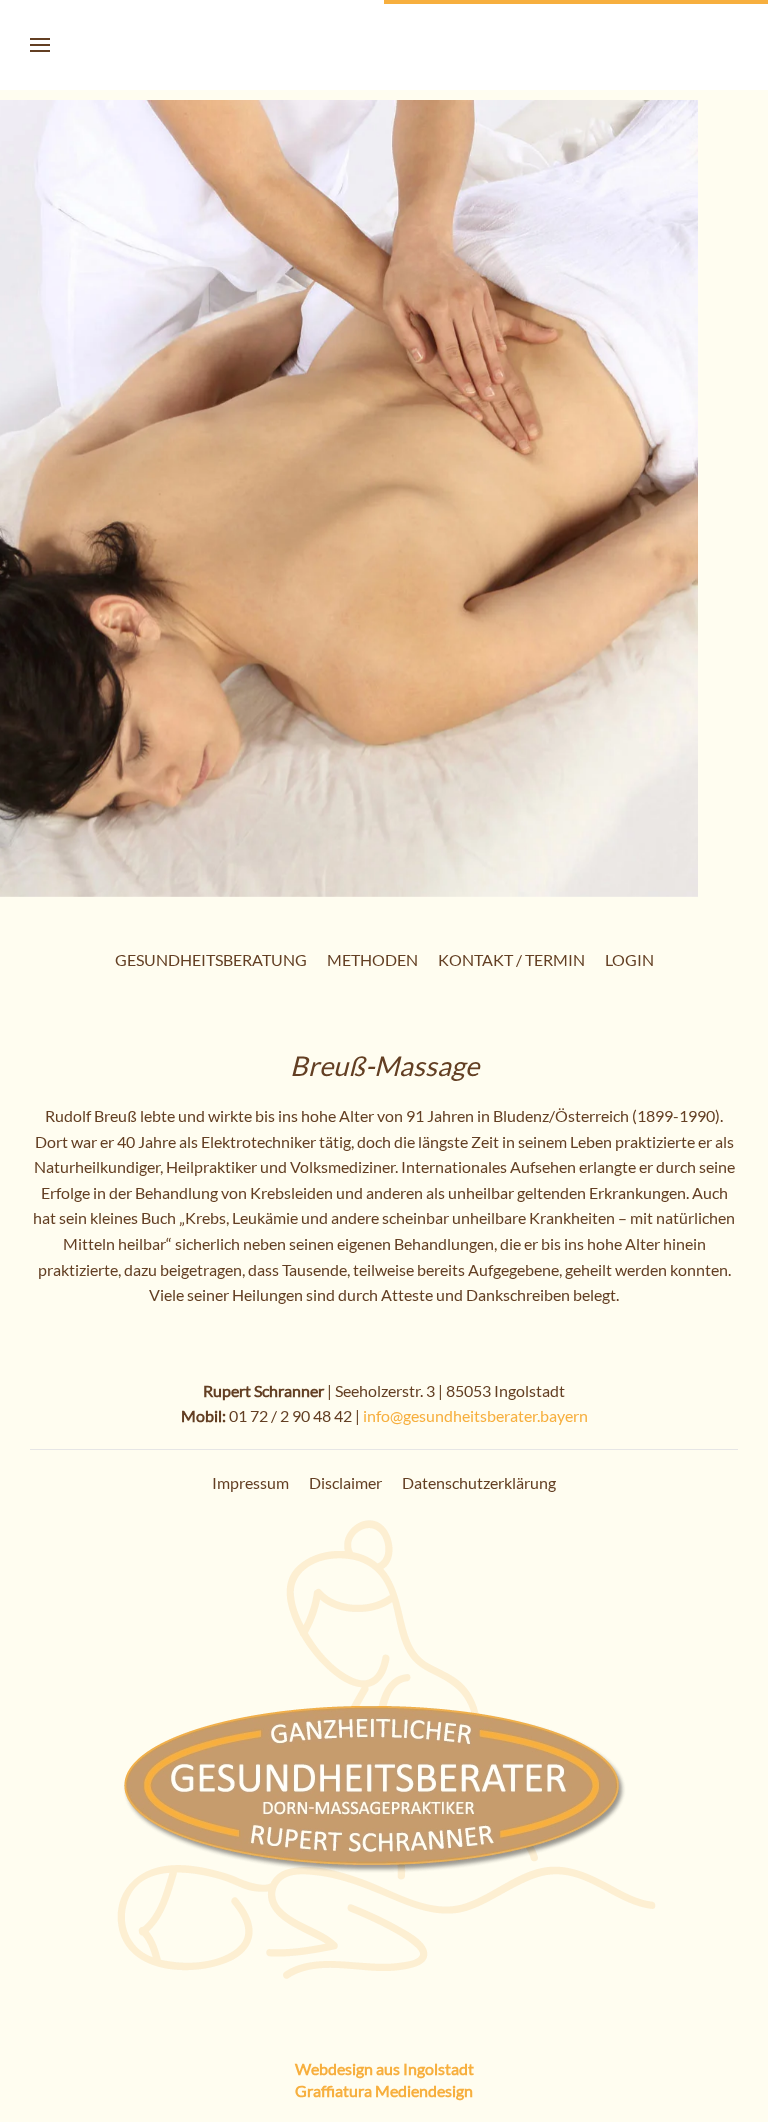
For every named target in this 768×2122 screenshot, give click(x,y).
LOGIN (629, 959)
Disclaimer (345, 1482)
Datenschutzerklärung (479, 1482)
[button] (40, 45)
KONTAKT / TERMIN (511, 959)
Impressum (250, 1482)
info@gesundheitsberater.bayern (475, 1415)
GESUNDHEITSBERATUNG (211, 959)
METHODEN (372, 959)
